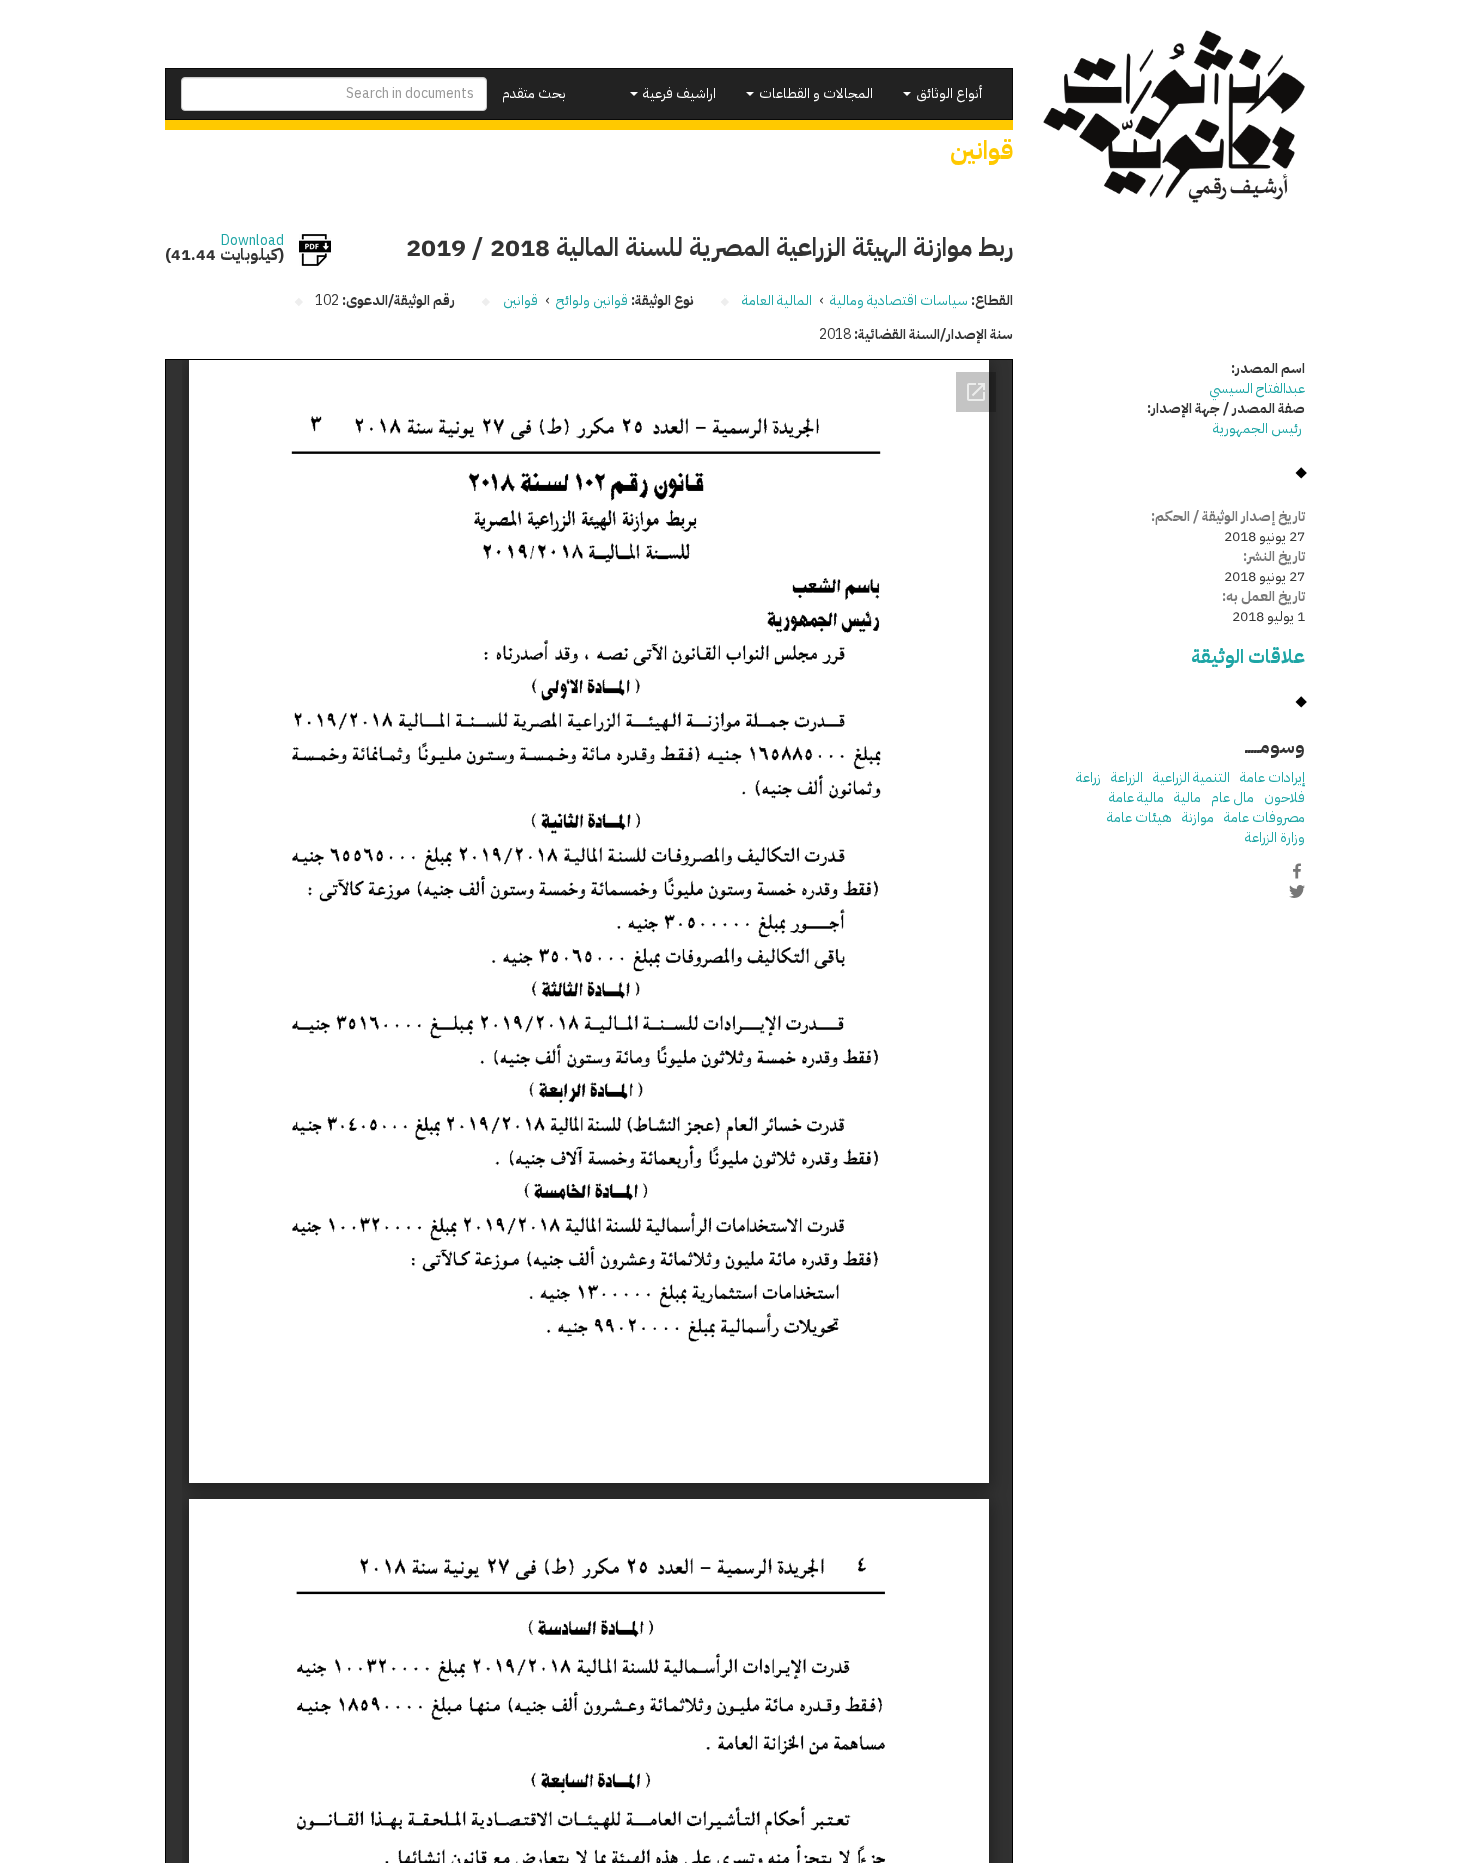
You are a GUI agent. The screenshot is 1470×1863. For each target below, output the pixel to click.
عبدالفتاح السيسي (1257, 388)
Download (252, 241)
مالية (1187, 797)
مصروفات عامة (1264, 817)
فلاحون (1284, 797)
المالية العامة (777, 300)
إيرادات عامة (1272, 777)
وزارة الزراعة (1275, 837)
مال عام (1232, 797)
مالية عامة (1136, 797)
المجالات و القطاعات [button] (814, 93)
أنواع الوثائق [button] (947, 93)
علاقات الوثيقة (1248, 656)
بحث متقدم (534, 93)
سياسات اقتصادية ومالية (899, 300)
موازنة (1198, 817)
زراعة (1088, 777)
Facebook (1297, 871)
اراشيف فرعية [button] (678, 93)
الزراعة (1127, 777)
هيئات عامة (1139, 817)
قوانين (520, 300)
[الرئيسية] (1174, 116)
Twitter (1297, 892)
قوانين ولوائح (592, 300)
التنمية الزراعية (1191, 777)
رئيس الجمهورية (1259, 428)
